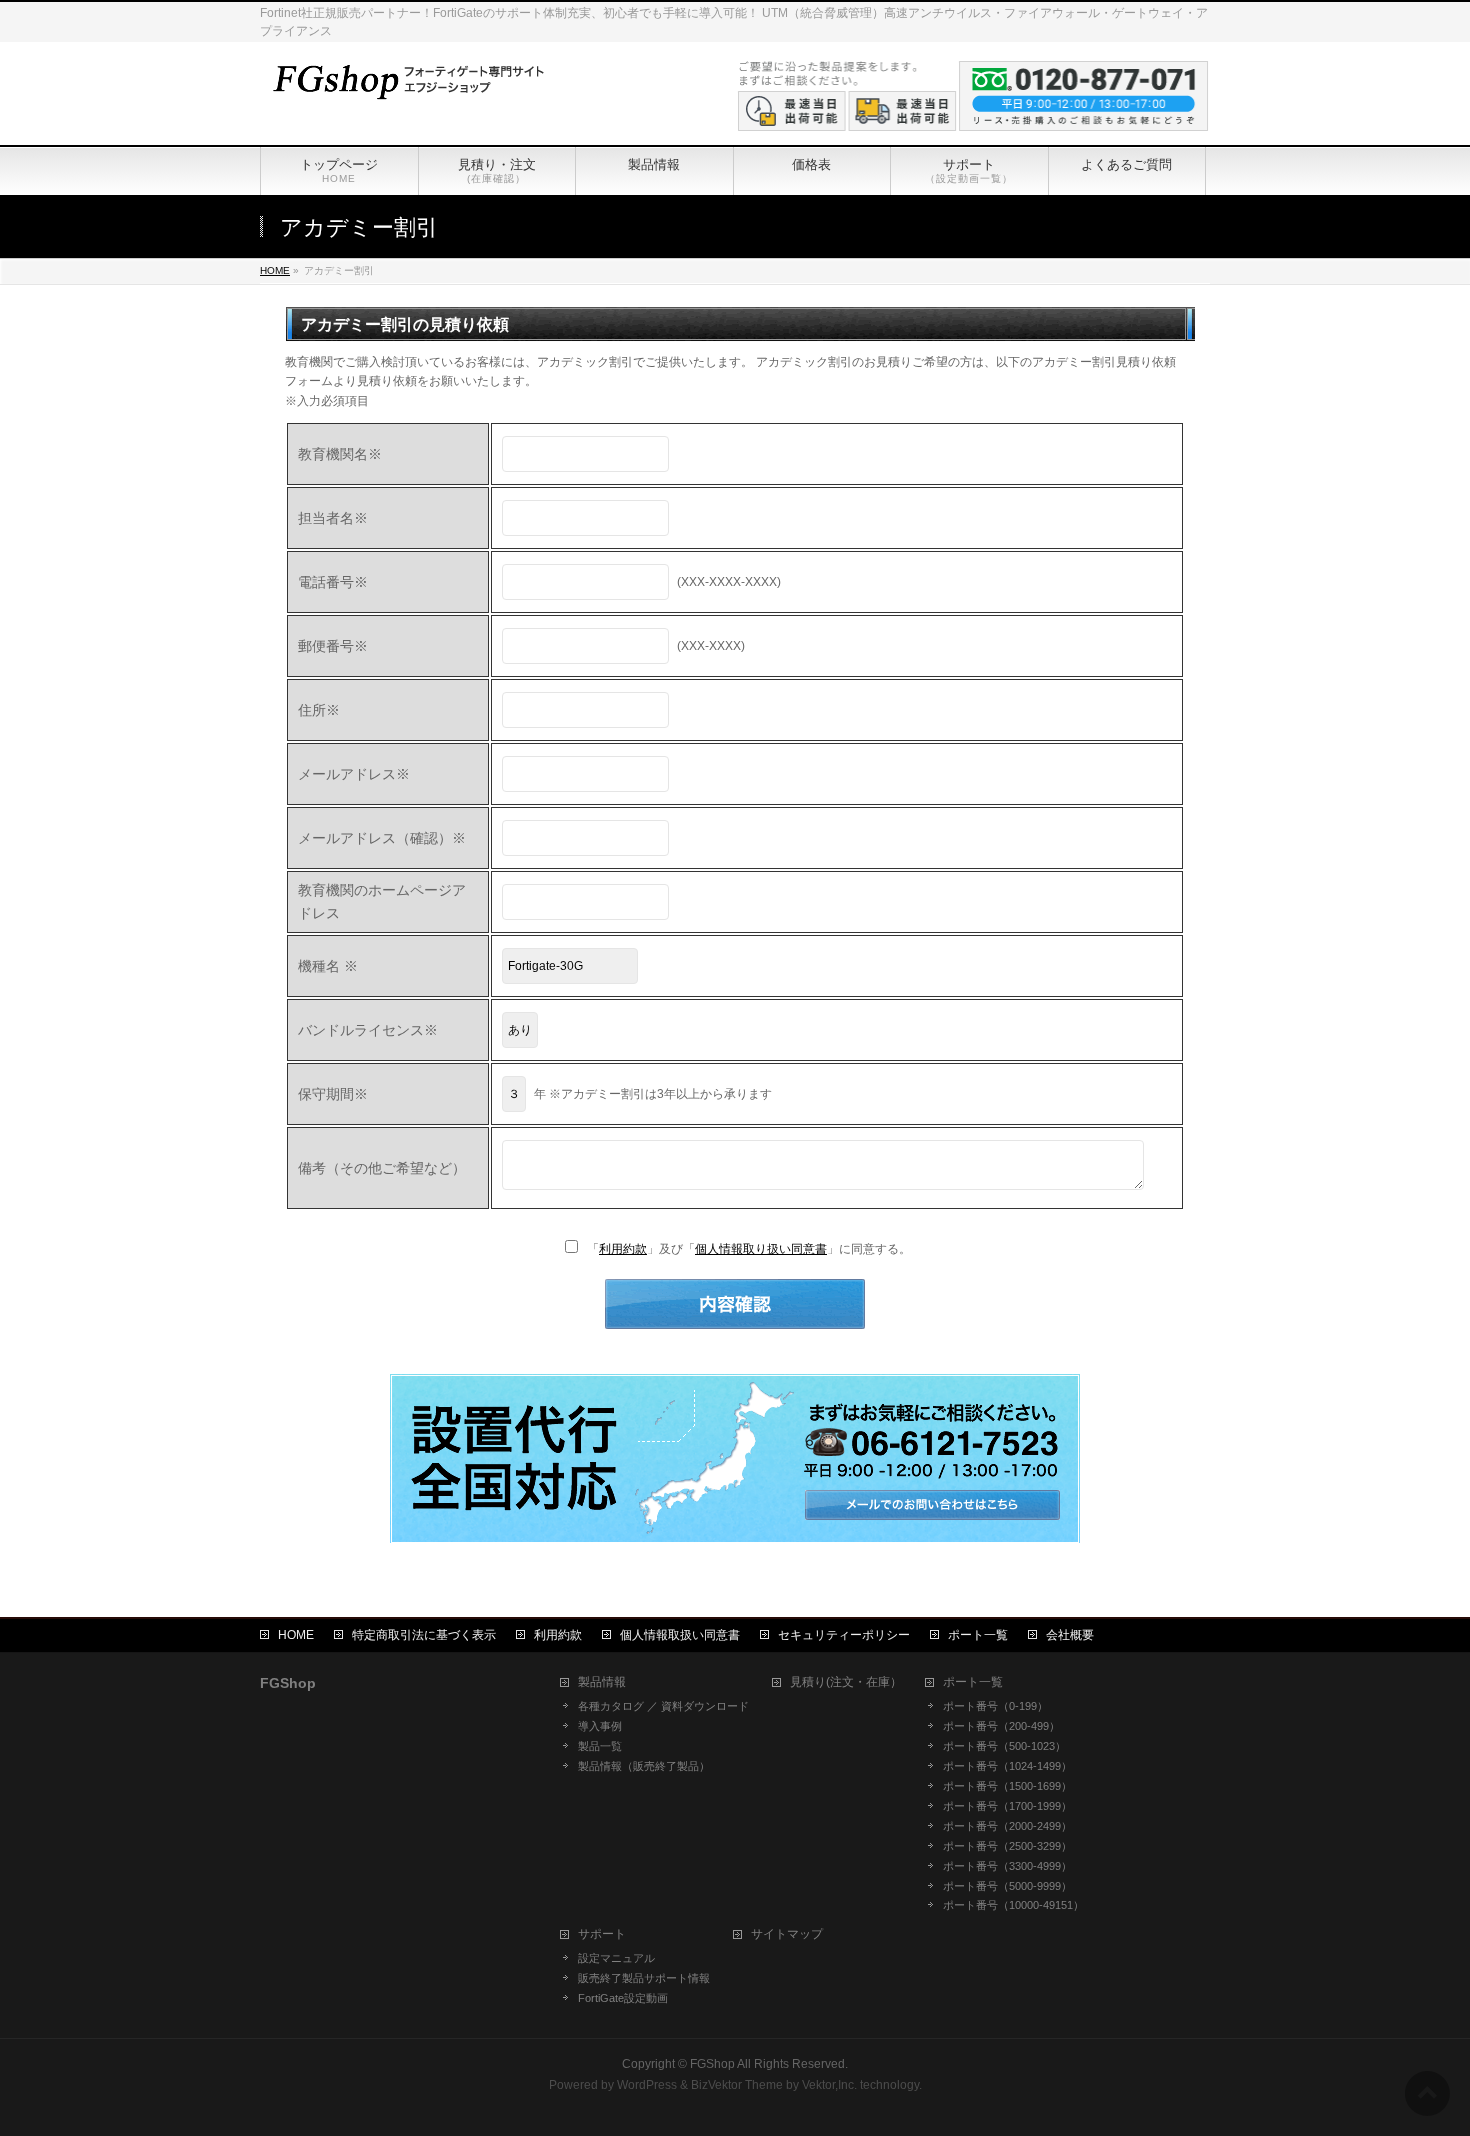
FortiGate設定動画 (623, 1998)
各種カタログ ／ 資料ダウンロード (663, 1706)
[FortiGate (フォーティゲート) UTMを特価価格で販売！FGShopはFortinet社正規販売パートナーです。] (405, 79)
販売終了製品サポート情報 (644, 1978)
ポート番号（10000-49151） (1013, 1905)
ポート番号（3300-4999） (1007, 1866)
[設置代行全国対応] (735, 1533)
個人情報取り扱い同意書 (761, 1249)
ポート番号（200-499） (1001, 1726)
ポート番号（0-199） (995, 1706)
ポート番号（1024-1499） (1007, 1766)
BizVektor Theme (737, 2085)
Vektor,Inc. (829, 2085)
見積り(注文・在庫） (846, 1682)
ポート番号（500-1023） (1004, 1746)
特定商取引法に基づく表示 (424, 1635)
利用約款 (623, 1249)
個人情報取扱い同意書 (680, 1635)
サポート (602, 1934)
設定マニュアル (616, 1958)
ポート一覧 (978, 1635)
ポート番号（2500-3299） (1007, 1846)
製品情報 (602, 1682)
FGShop (712, 2064)
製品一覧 (600, 1746)
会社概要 (1070, 1635)
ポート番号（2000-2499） (1007, 1826)
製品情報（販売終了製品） (644, 1766)
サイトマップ (787, 1934)
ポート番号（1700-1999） (1007, 1806)
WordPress (647, 2085)
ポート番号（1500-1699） (1007, 1786)
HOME (296, 1635)
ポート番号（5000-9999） (1007, 1886)
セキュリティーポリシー (844, 1635)
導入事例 (600, 1726)
